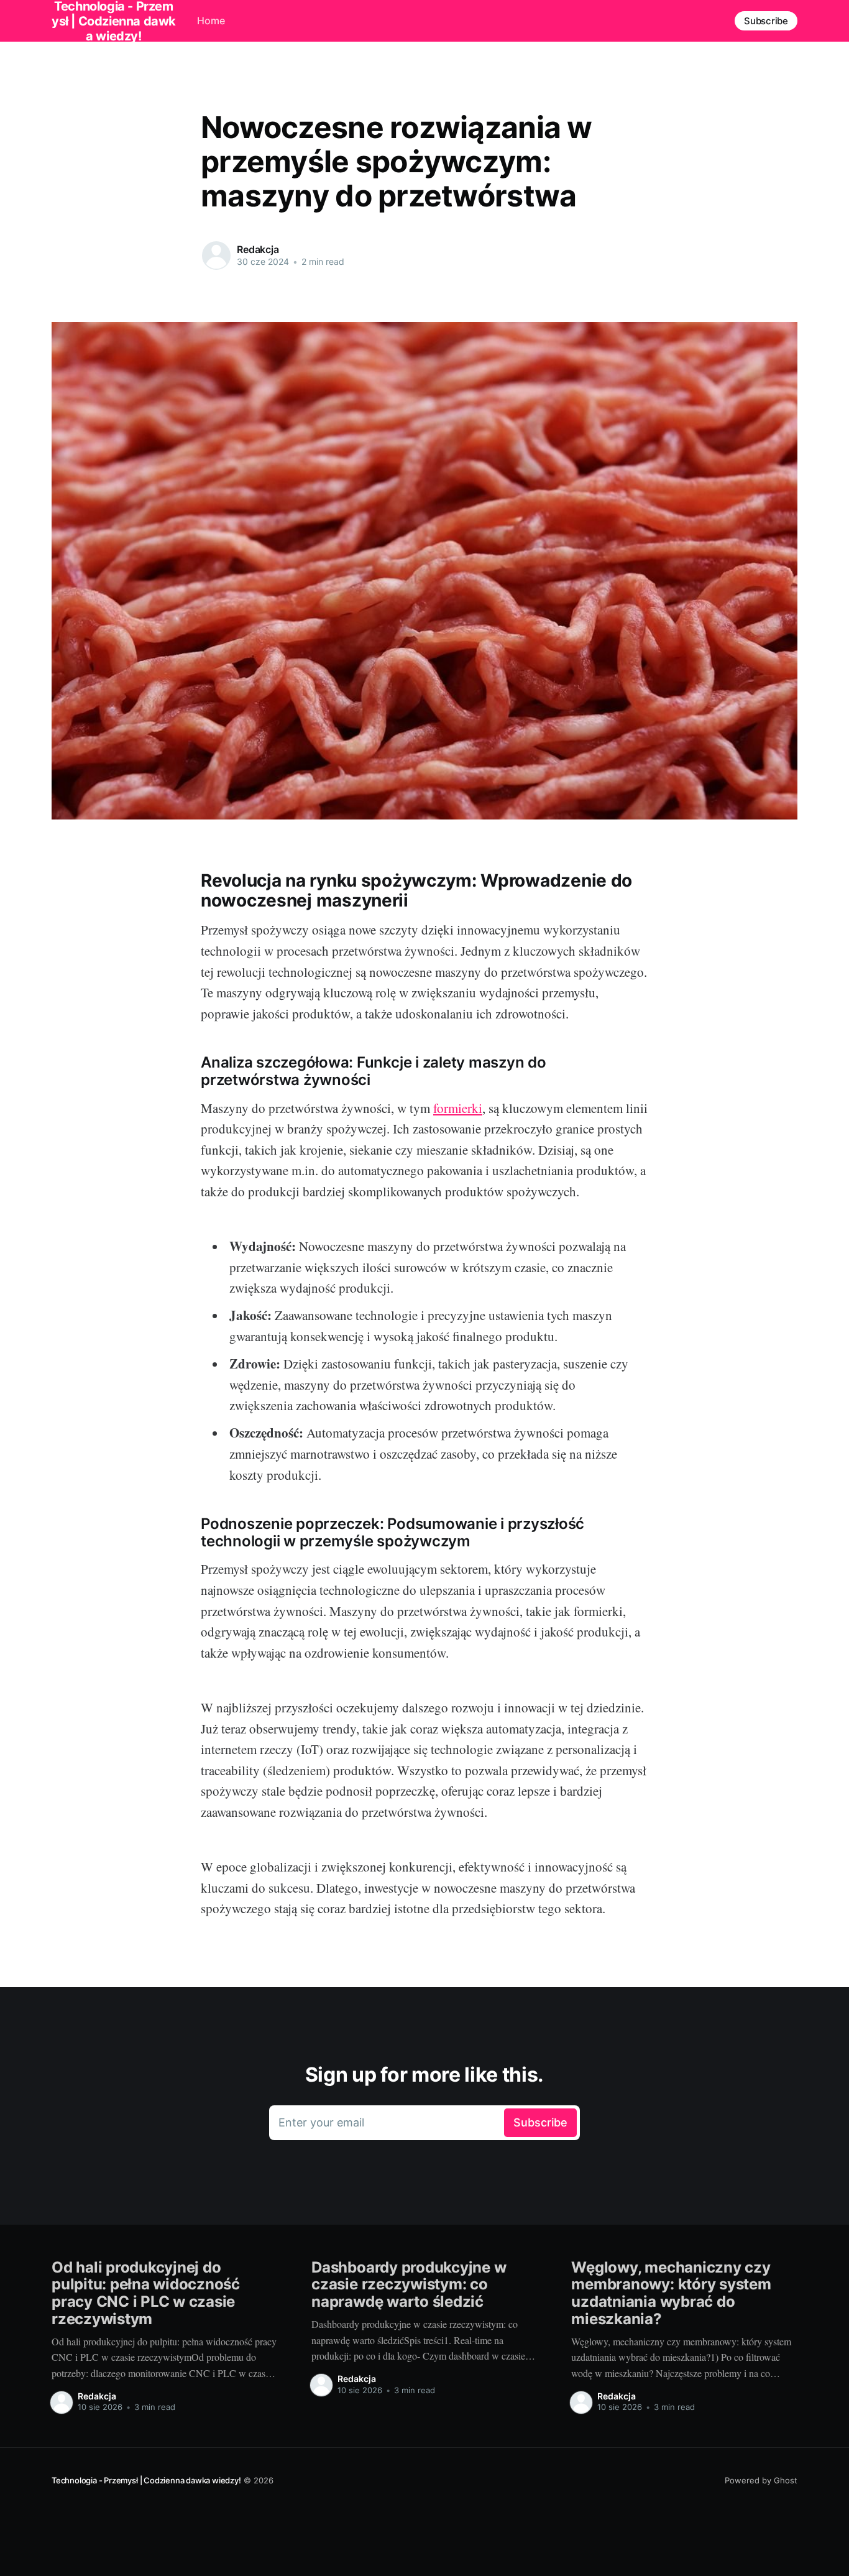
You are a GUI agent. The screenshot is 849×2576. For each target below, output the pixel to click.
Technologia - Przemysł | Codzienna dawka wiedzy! (146, 2480)
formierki (458, 1108)
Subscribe (766, 21)
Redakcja (258, 249)
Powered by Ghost (761, 2480)
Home (211, 21)
